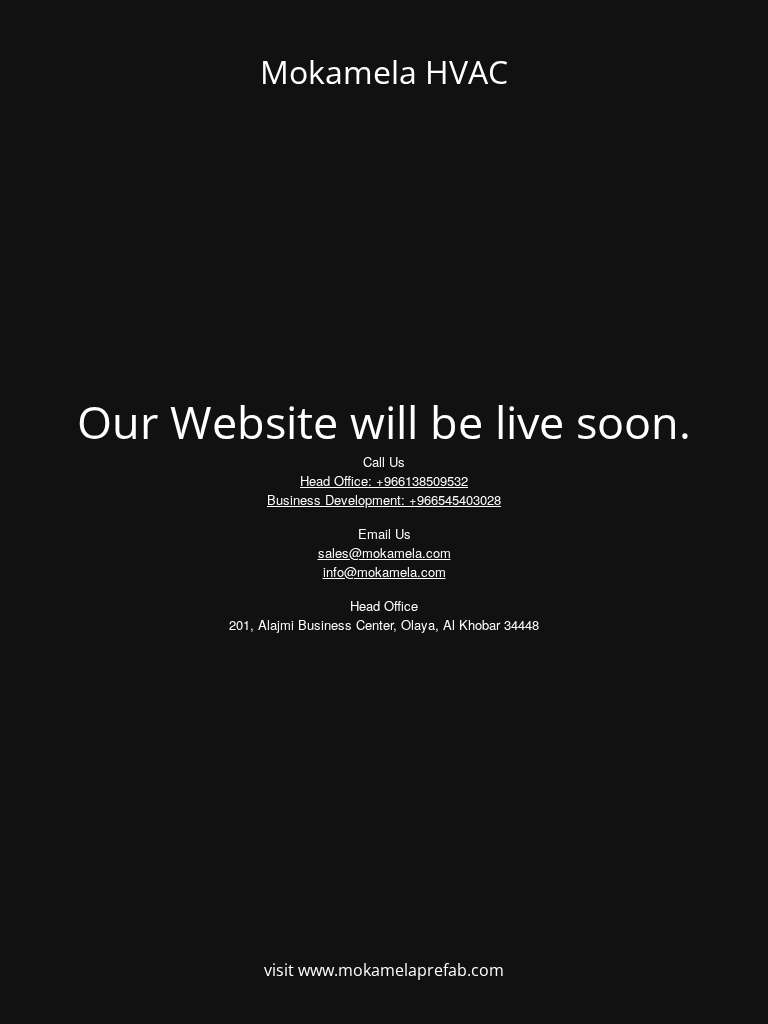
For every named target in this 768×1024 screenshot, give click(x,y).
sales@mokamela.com (384, 552)
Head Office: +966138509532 (384, 480)
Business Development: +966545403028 (384, 499)
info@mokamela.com (384, 571)
